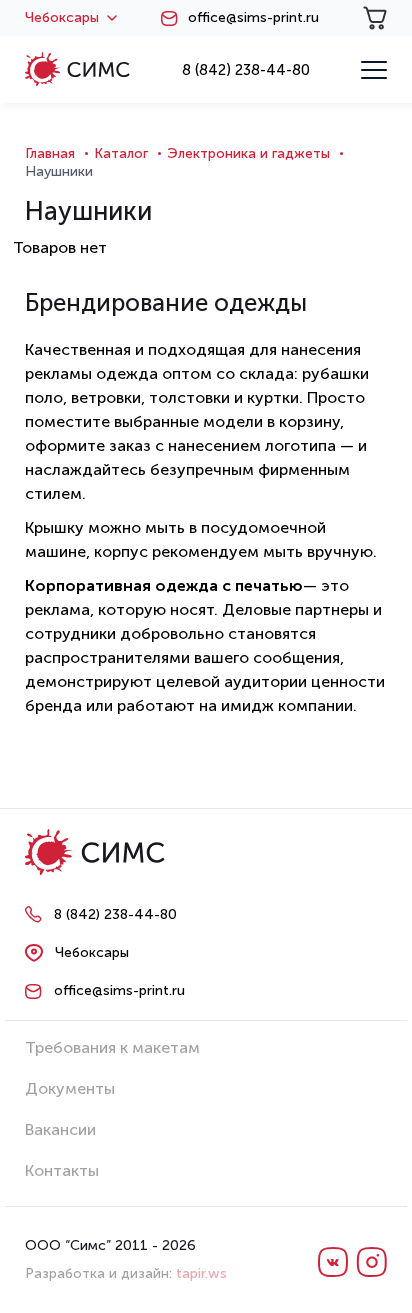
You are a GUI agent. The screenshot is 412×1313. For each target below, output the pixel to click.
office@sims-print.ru (253, 18)
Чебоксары (62, 18)
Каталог (121, 153)
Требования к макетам (112, 1047)
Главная (50, 153)
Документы (70, 1088)
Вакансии (60, 1129)
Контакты (62, 1170)
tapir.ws (201, 1273)
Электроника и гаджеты (248, 153)
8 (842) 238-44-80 (246, 70)
